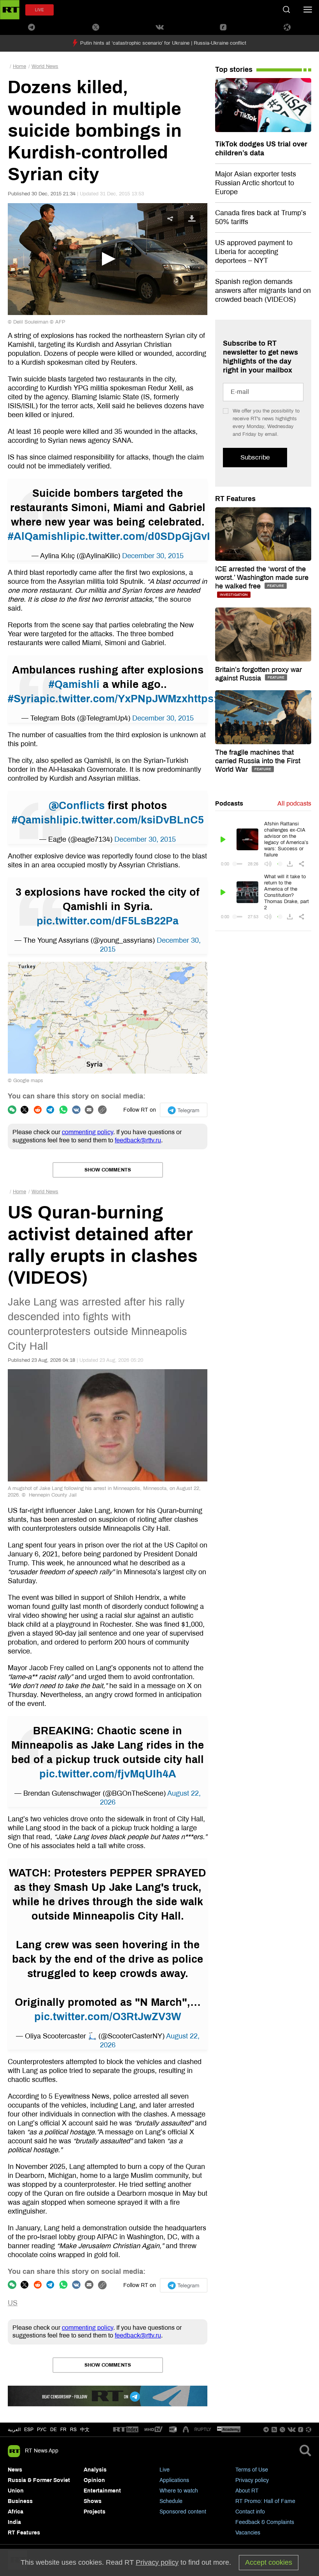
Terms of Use (252, 2470)
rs (73, 2430)
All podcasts (294, 803)
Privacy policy (252, 2480)
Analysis (95, 2470)
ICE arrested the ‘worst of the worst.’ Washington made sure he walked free (262, 578)
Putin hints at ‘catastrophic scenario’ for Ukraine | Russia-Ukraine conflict (163, 43)
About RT (247, 2491)
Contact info (250, 2512)
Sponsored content (183, 2512)
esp (29, 2430)
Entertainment (102, 2491)
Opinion (94, 2480)
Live (165, 2470)
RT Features (235, 499)
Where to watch (179, 2491)
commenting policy (88, 1132)
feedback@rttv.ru (138, 1140)
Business (20, 2501)
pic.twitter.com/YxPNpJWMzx (114, 699)
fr (63, 2430)
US (13, 2303)
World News (45, 66)
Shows (93, 2501)
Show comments (108, 1170)
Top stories (234, 70)
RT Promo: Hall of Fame (265, 2501)
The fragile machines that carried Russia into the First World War (258, 761)
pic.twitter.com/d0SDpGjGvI (140, 536)
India (14, 2522)
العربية (14, 2430)
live (39, 10)
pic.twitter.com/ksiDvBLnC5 (133, 820)
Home (19, 66)
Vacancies (248, 2533)
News (15, 2470)
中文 (85, 2430)
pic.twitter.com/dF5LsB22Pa (108, 921)
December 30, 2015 (153, 556)
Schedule (171, 2501)
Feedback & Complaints (265, 2522)
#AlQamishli (39, 536)
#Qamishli (74, 684)
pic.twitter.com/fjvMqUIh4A (108, 1774)
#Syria (24, 699)
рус (42, 2430)
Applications (174, 2480)
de (53, 2430)
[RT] (126, 2430)
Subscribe (255, 457)
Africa (16, 2512)
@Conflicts (77, 806)
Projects (95, 2512)
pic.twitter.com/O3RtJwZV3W (108, 2017)
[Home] (10, 10)
